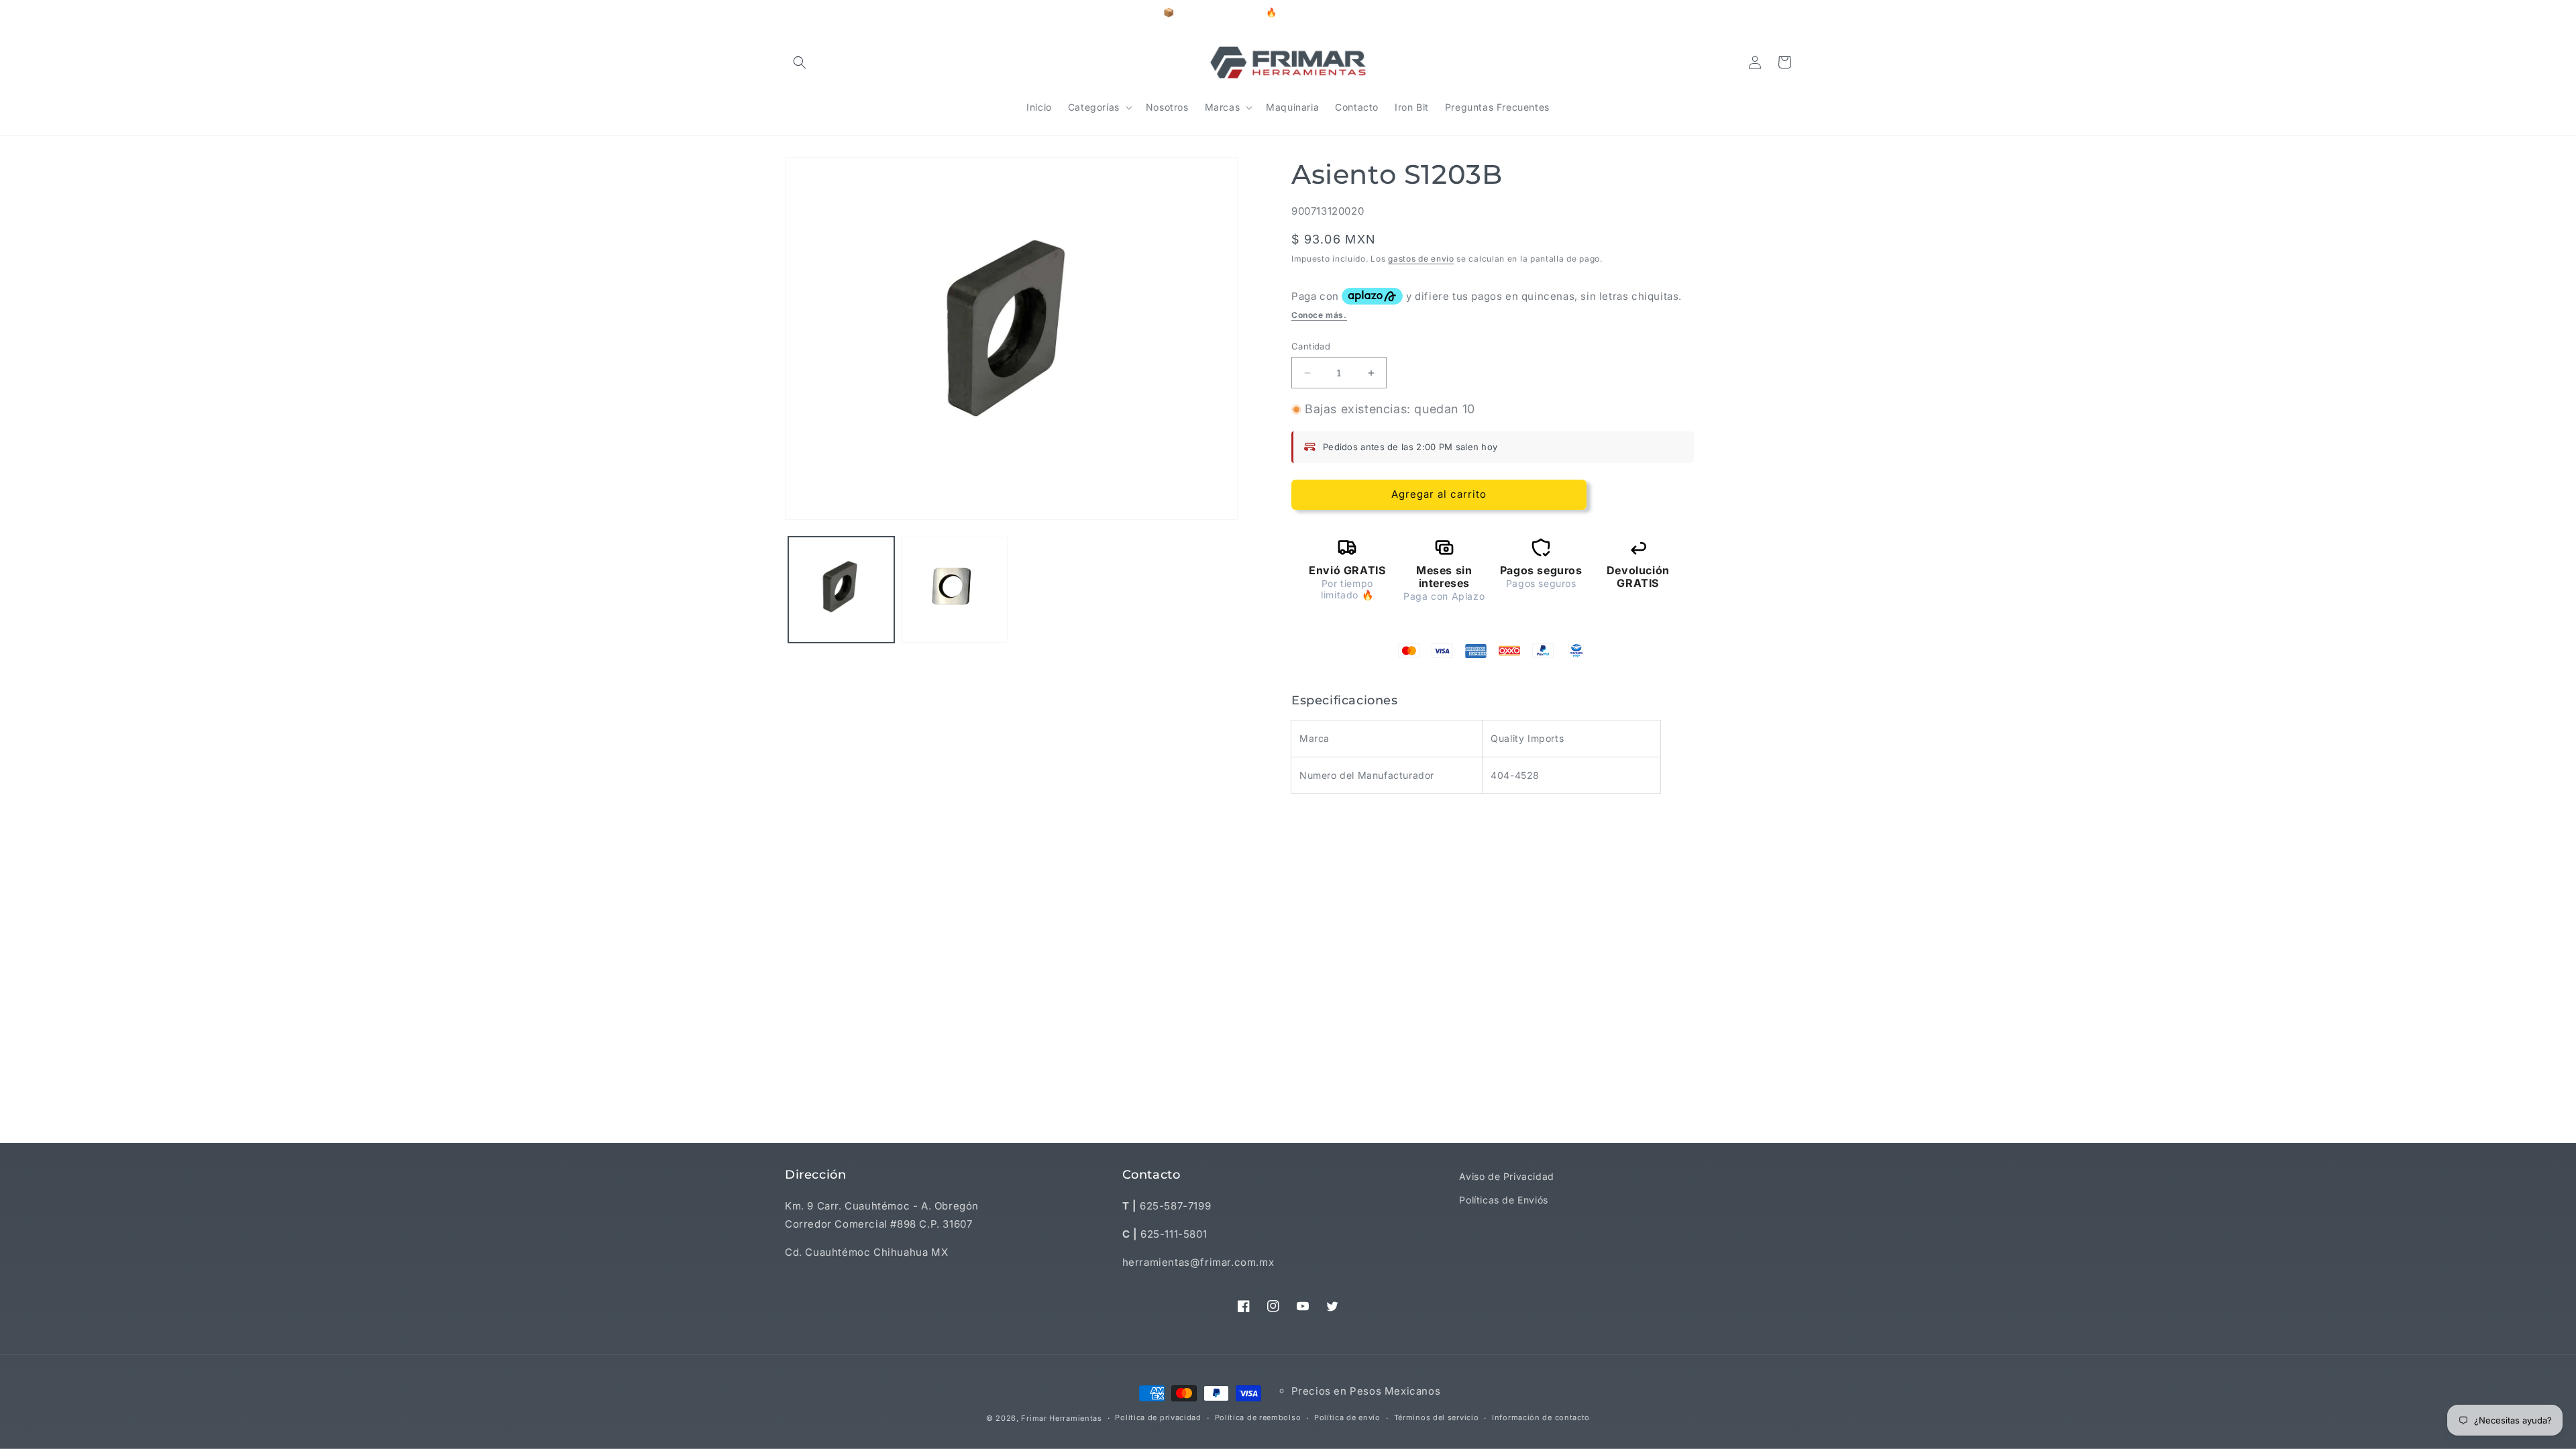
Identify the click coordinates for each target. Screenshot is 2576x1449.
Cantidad (1311, 346)
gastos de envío (1421, 259)
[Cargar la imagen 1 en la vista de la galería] (841, 590)
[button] (800, 62)
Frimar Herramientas (1061, 1418)
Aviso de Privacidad (1506, 1176)
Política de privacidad (1158, 1417)
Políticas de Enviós (1503, 1200)
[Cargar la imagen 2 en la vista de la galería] (954, 590)
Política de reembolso (1258, 1417)
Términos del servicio (1437, 1417)
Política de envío (1347, 1417)
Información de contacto (1541, 1417)
